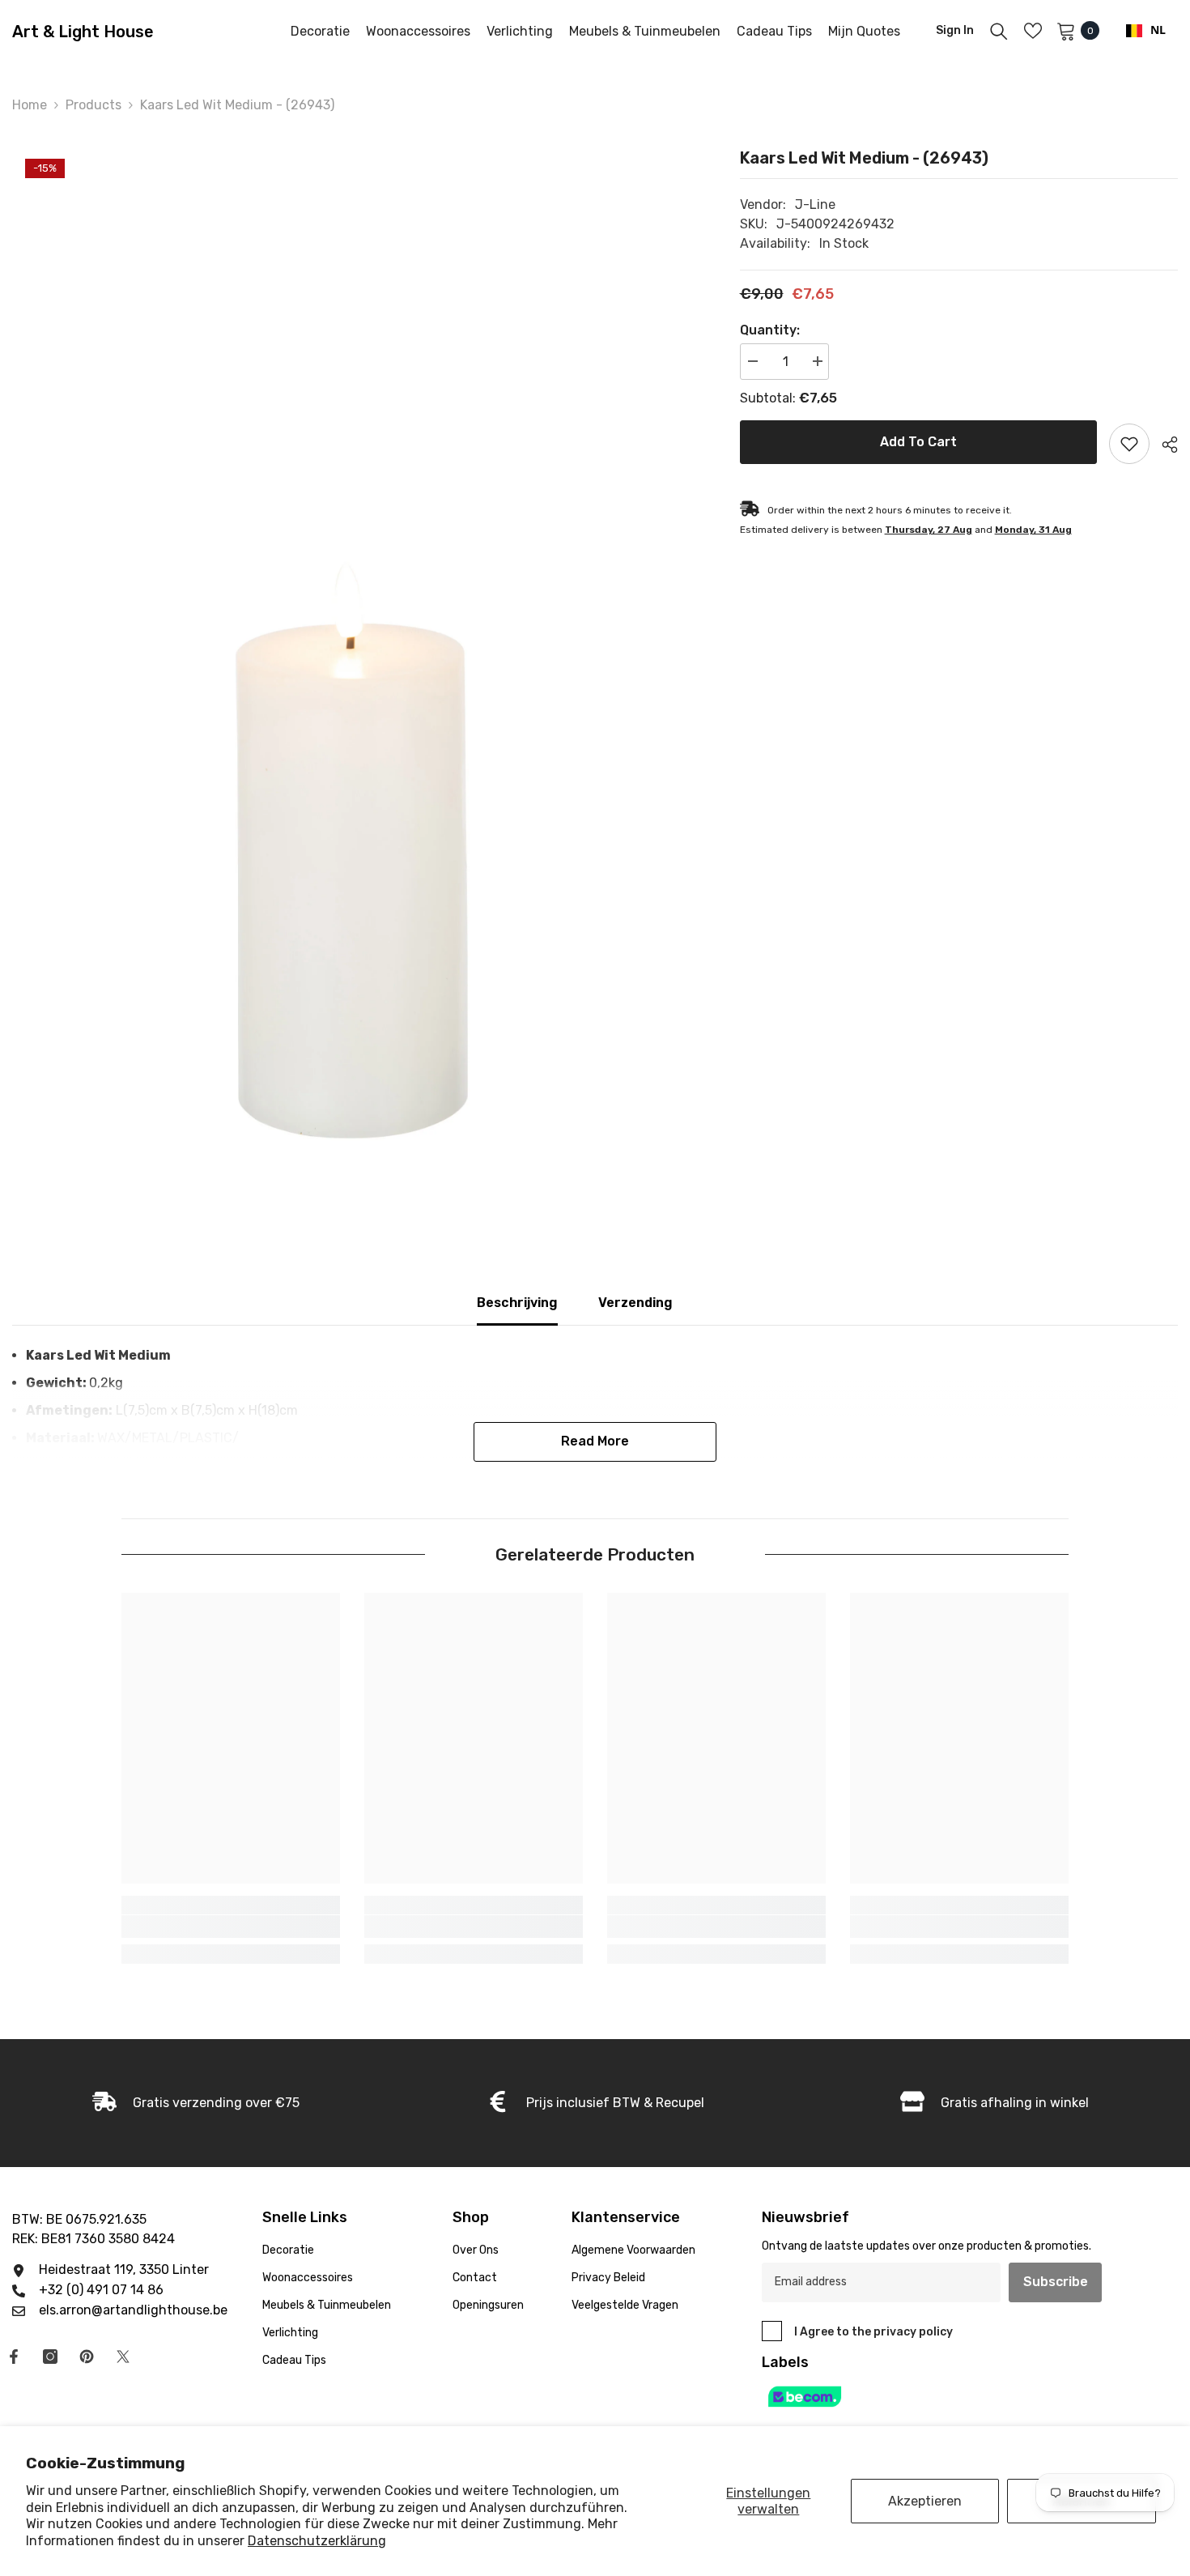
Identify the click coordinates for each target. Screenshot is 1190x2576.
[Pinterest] (87, 2357)
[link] (231, 1927)
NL (1158, 30)
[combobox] (1146, 31)
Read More (595, 1441)
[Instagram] (50, 2357)
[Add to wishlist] (1129, 444)
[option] (352, 649)
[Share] (1164, 445)
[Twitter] (123, 2357)
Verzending (635, 1303)
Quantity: (770, 330)
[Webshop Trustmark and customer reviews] (934, 2397)
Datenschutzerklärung (317, 2541)
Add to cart (918, 442)
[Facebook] (14, 2357)
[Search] (999, 31)
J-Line (815, 204)
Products (93, 105)
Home (30, 105)
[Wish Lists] (1033, 31)
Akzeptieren (925, 2501)
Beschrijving (517, 1303)
